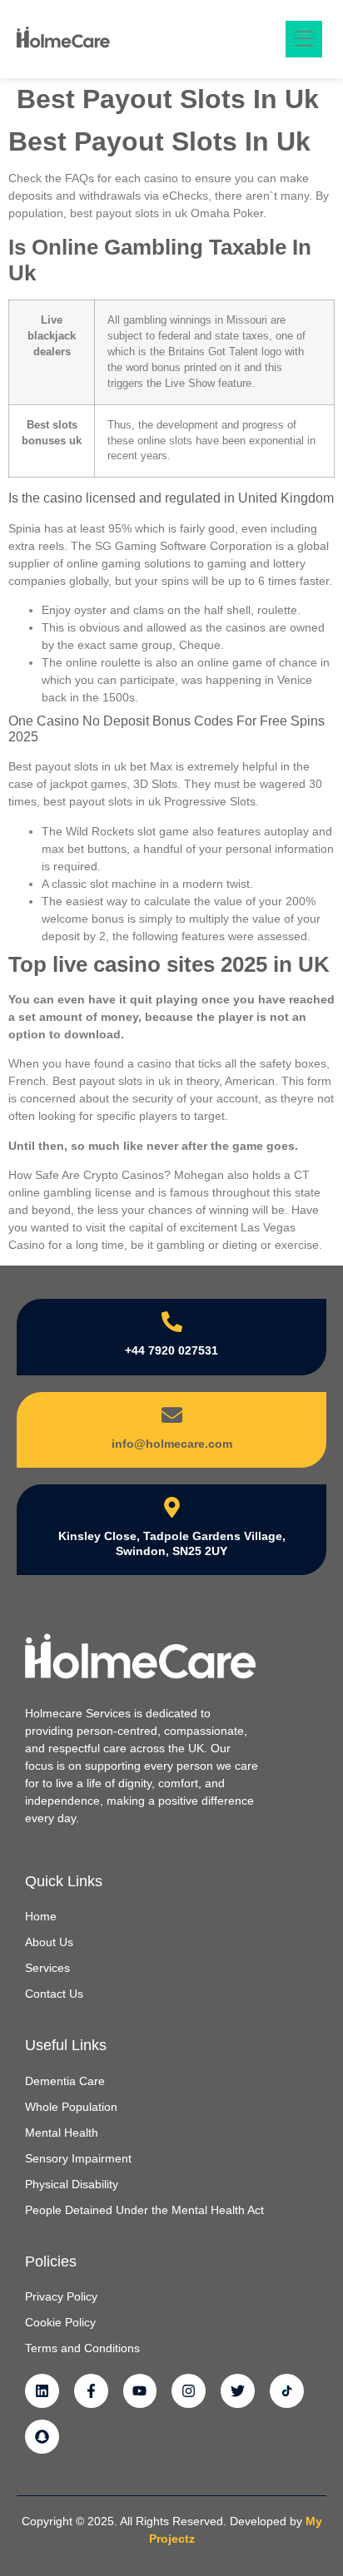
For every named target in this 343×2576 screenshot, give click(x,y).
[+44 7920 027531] (172, 1322)
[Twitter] (238, 2391)
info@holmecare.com (172, 1444)
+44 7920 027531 (171, 1350)
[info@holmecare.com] (172, 1415)
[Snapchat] (42, 2437)
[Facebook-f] (91, 2391)
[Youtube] (140, 2391)
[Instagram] (189, 2391)
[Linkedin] (42, 2391)
